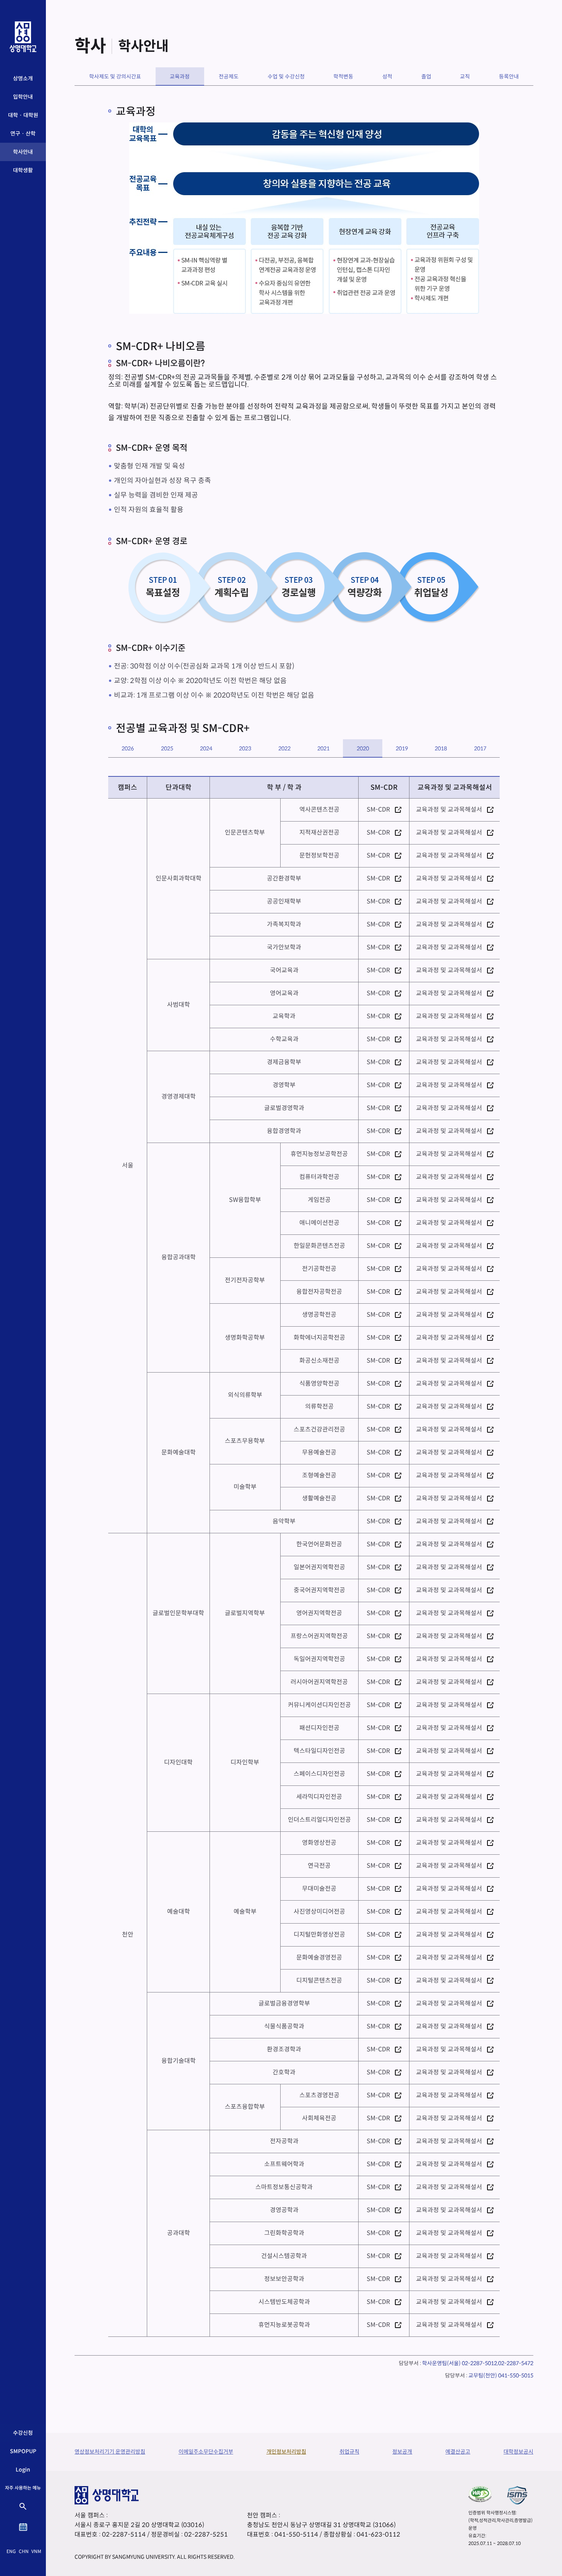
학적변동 (343, 77)
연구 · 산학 (23, 134)
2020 (363, 748)
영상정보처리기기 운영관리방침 (110, 2452)
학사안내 (23, 152)
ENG (11, 2551)
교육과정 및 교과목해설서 (449, 810)
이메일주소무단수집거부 (206, 2452)
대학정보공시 (518, 2452)
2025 (167, 748)
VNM (36, 2551)
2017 (480, 748)
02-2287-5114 (124, 2534)
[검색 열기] (23, 2506)
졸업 (426, 77)
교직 (465, 77)
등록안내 (509, 77)
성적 (387, 77)
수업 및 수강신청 (286, 77)
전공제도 (229, 77)
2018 (441, 748)
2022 (284, 748)
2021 (323, 748)
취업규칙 (349, 2452)
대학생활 (23, 170)
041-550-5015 (516, 2375)
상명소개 (23, 78)
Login (23, 2470)
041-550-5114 (296, 2534)
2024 (206, 748)
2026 (128, 748)
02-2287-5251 (206, 2534)
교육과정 (180, 77)
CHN (24, 2551)
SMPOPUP (23, 2451)
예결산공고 (458, 2452)
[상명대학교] (23, 37)
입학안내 (23, 97)
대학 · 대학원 (23, 115)
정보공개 (402, 2452)
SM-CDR (378, 810)
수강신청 (23, 2433)
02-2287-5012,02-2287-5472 (498, 2363)
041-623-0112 (378, 2534)
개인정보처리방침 (286, 2452)
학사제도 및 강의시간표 (115, 77)
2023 (245, 748)
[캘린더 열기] (23, 2527)
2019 (402, 748)
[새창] (480, 2494)
